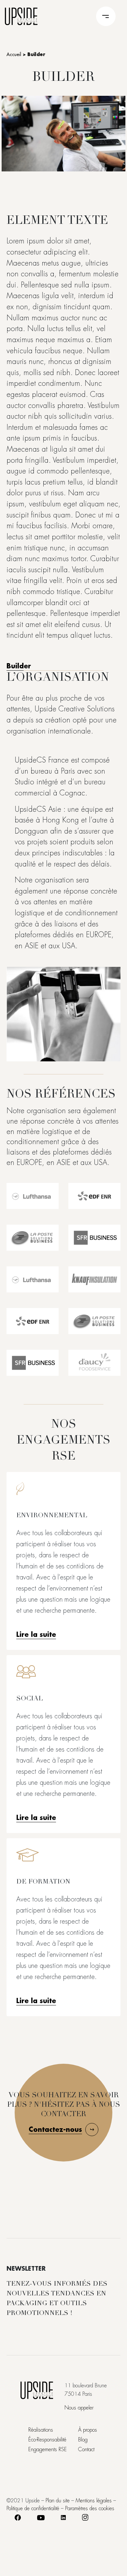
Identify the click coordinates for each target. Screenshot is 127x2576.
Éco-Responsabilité (47, 2440)
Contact (86, 2450)
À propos (88, 2430)
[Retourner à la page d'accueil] (21, 15)
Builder (19, 666)
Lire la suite (36, 1635)
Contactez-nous (55, 2130)
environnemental (52, 1516)
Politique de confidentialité (33, 2509)
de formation (43, 1882)
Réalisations (41, 2430)
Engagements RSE (48, 2450)
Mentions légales (94, 2501)
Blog (83, 2440)
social (30, 1699)
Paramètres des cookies (90, 2509)
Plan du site (58, 2501)
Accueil (14, 54)
